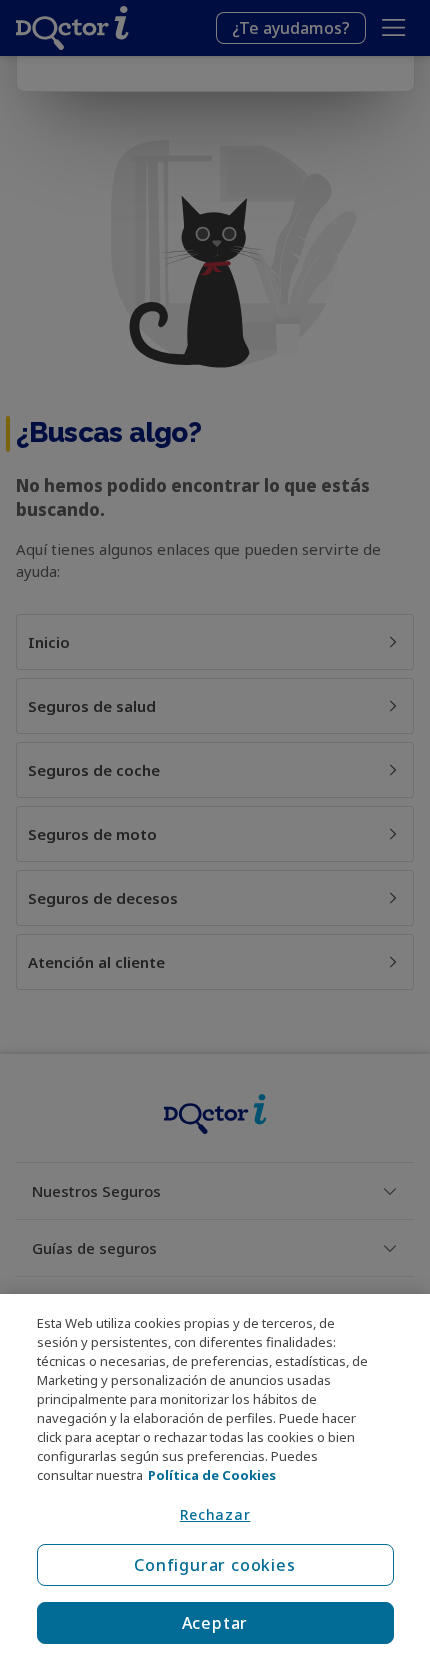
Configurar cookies (214, 1565)
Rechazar (215, 1514)
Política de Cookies (212, 1475)
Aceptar (215, 1623)
